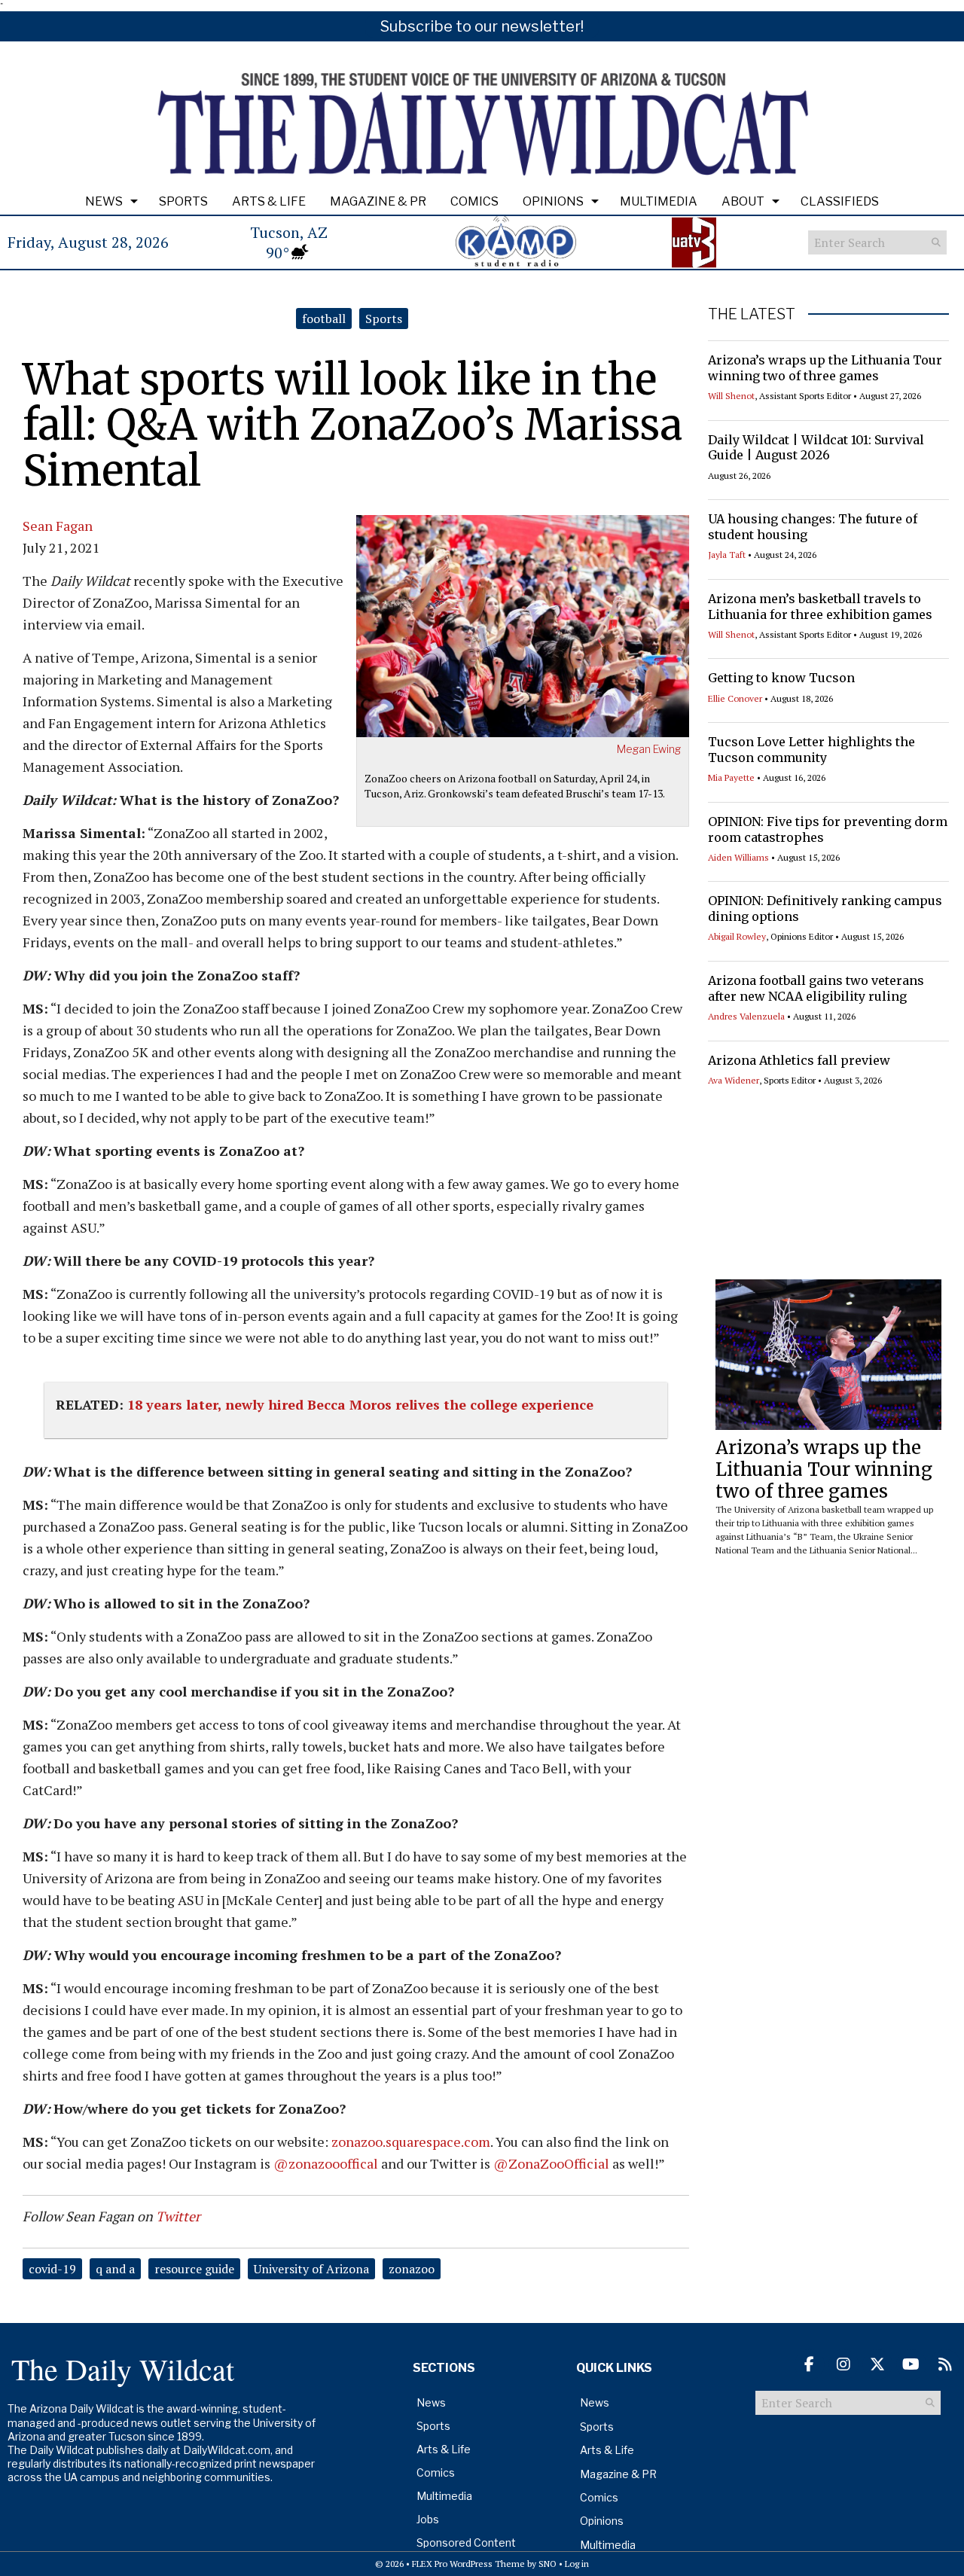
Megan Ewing (649, 749)
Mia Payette (731, 777)
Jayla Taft (727, 555)
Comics (474, 201)
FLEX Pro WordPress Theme (468, 2564)
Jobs (428, 2519)
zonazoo (412, 2269)
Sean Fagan (58, 526)
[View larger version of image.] (523, 624)
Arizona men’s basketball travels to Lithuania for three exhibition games (820, 607)
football (324, 319)
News (104, 201)
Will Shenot (731, 396)
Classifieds (840, 201)
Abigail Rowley (737, 936)
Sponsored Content (466, 2542)
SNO (548, 2564)
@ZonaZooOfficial (551, 2163)
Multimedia (659, 201)
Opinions (553, 201)
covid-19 (52, 2269)
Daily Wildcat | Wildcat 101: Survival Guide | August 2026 (816, 448)
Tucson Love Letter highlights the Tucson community (811, 750)
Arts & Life (269, 201)
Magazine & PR (378, 201)
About (743, 201)
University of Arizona (311, 2269)
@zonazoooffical (326, 2163)
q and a (115, 2269)
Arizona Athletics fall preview (799, 1060)
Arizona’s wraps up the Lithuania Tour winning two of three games (825, 368)
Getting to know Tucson (781, 678)
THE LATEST (752, 314)
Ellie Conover (735, 698)
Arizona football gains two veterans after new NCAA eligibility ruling (816, 988)
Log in (577, 2564)
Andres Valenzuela (746, 1016)
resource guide (194, 2269)
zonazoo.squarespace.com (411, 2142)
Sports (183, 201)
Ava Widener (734, 1080)
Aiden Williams (738, 857)
